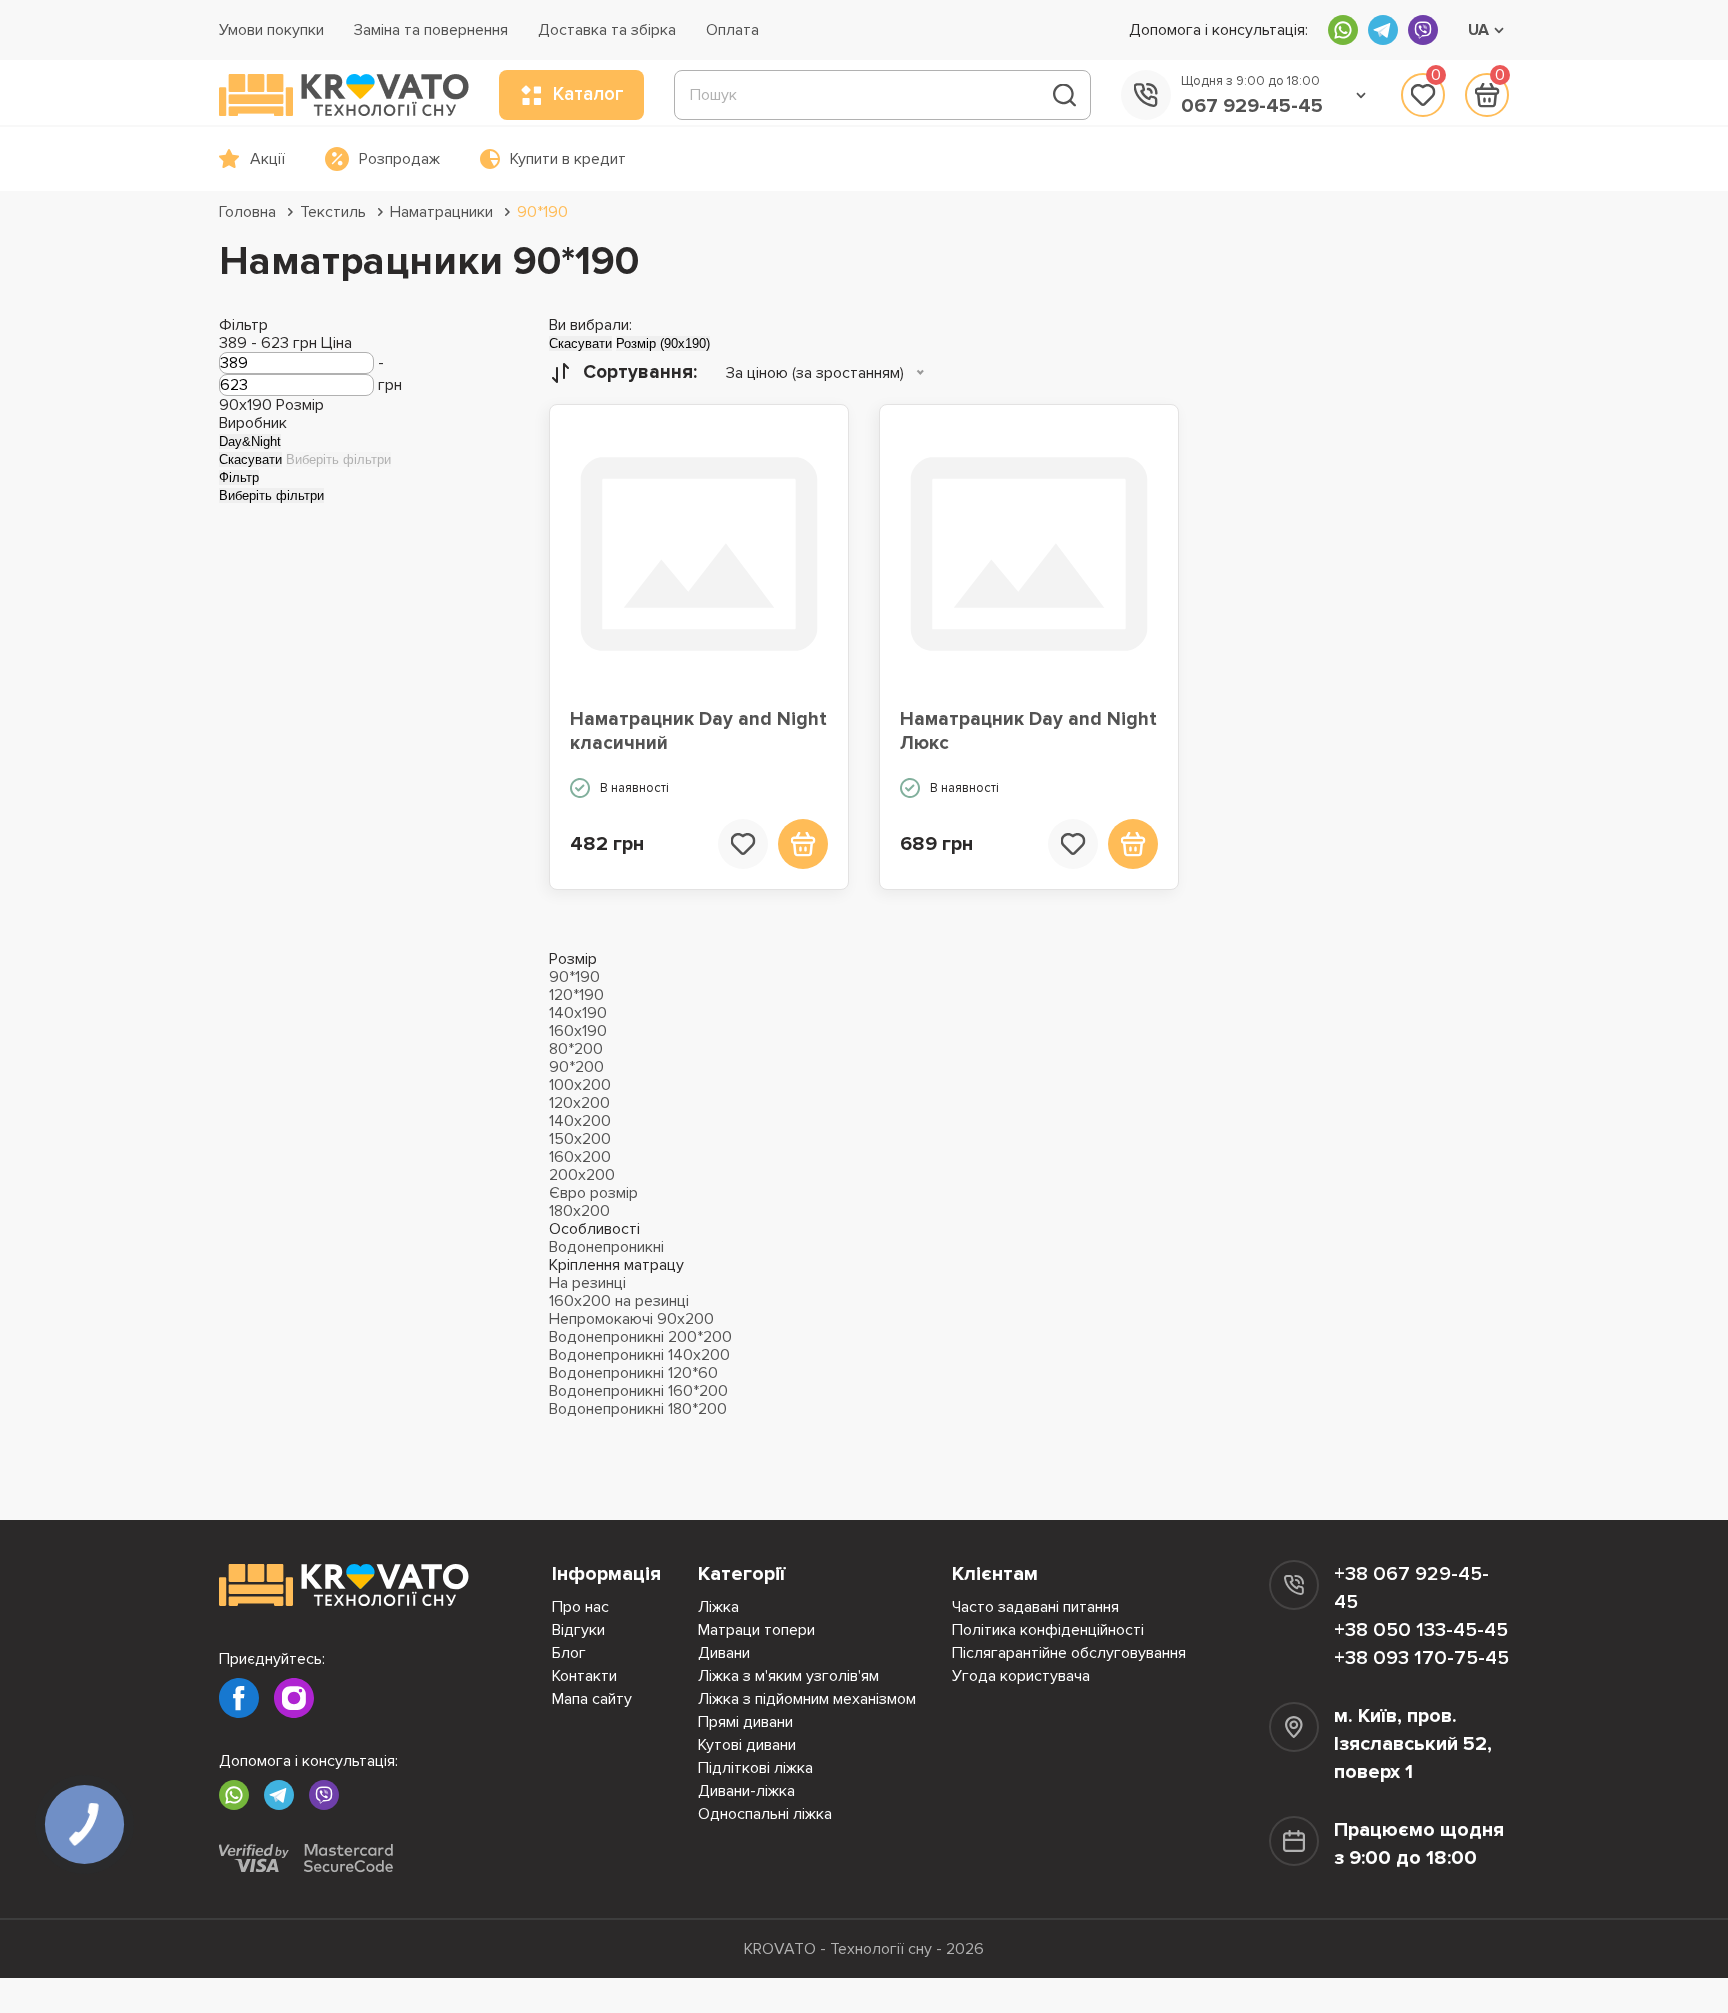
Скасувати (250, 459)
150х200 (580, 1139)
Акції (267, 159)
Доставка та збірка (607, 30)
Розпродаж (399, 159)
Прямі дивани (745, 1722)
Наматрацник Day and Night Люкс (1028, 731)
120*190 (576, 995)
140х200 (580, 1121)
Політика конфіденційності (1048, 1630)
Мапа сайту (592, 1699)
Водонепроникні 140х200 (639, 1355)
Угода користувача (1021, 1676)
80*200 (576, 1049)
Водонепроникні (606, 1247)
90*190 (542, 212)
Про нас (580, 1607)
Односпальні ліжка (765, 1814)
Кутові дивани (747, 1745)
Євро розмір (593, 1193)
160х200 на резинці (619, 1301)
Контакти (584, 1676)
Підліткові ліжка (755, 1768)
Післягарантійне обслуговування (1069, 1653)
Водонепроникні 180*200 (638, 1409)
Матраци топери (756, 1630)
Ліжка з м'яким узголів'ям (788, 1676)
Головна (247, 212)
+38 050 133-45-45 (1421, 1630)
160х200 (580, 1157)
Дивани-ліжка (746, 1791)
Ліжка (718, 1607)
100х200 (580, 1085)
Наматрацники (441, 212)
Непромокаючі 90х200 (631, 1319)
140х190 (578, 1013)
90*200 (576, 1067)
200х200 (582, 1175)
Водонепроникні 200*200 (640, 1337)
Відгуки (578, 1630)
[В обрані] (743, 844)
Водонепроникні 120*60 (633, 1373)
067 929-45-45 (1252, 106)
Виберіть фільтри (338, 459)
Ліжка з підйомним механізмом (807, 1699)
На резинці (587, 1283)
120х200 (579, 1103)
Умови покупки (271, 30)
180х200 (579, 1211)
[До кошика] (803, 844)
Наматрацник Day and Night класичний (698, 731)
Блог (569, 1653)
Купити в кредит (568, 159)
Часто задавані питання (1035, 1607)
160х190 (578, 1031)
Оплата (732, 30)
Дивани (724, 1653)
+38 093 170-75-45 (1421, 1658)
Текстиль (333, 212)
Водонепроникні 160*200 (638, 1391)
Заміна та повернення (431, 30)
